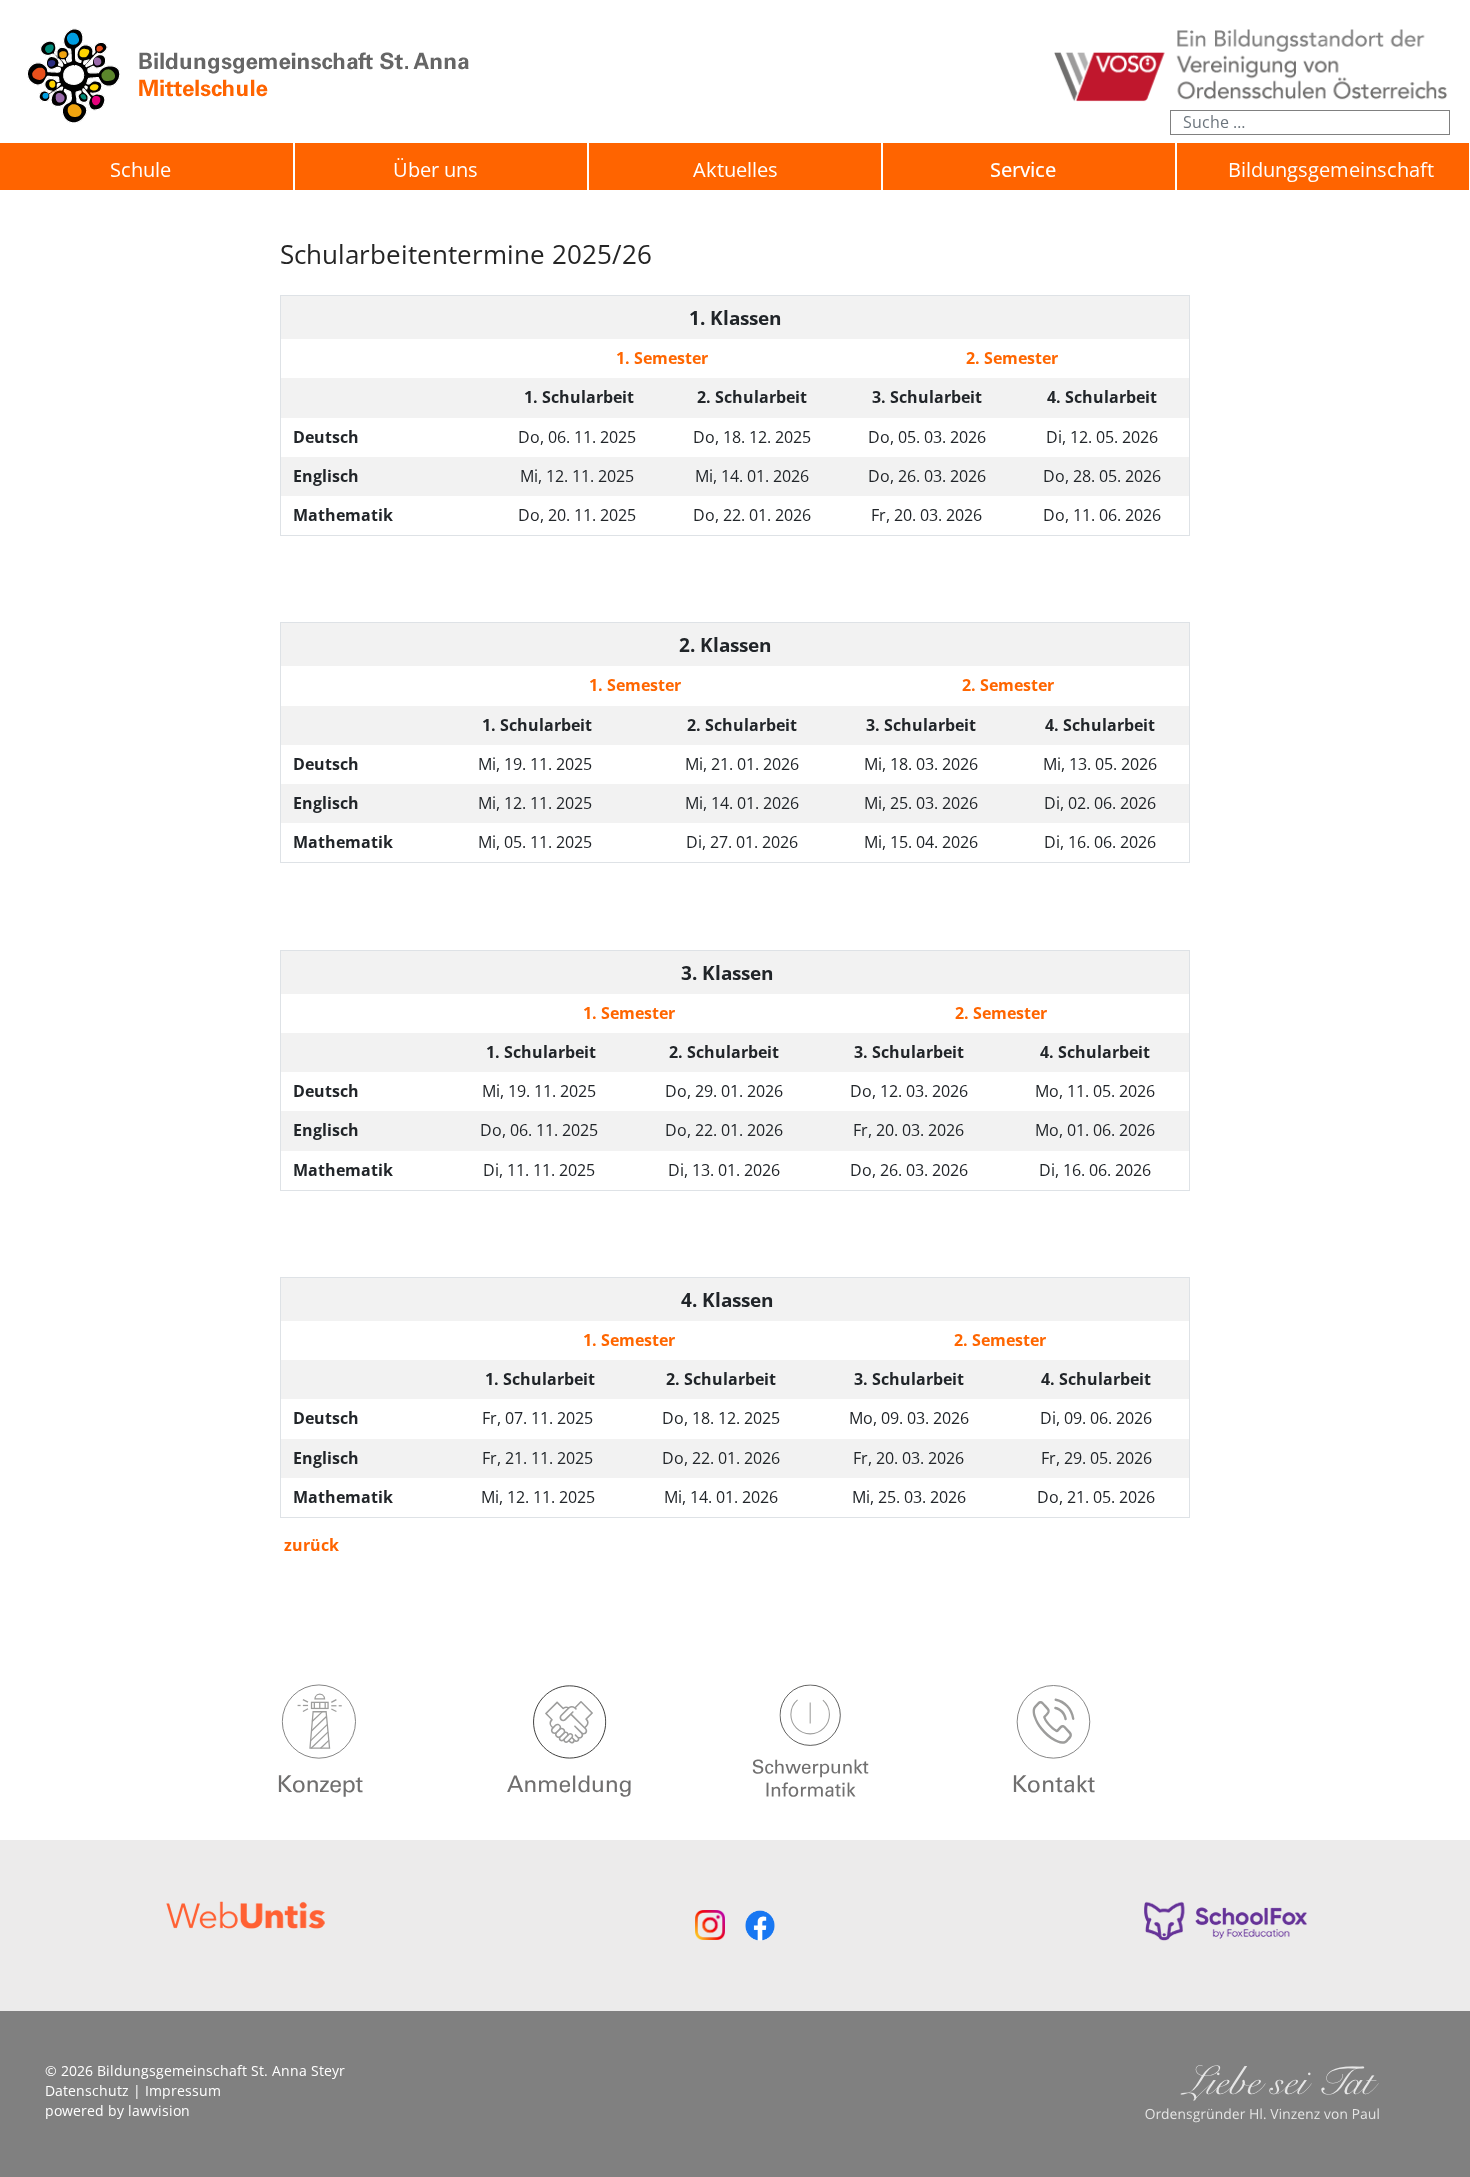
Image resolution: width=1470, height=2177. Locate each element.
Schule (140, 169)
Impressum (183, 2090)
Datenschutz (87, 2090)
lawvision (159, 2110)
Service (1023, 169)
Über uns (435, 169)
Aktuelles (735, 169)
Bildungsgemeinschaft (1331, 170)
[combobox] (1310, 122)
